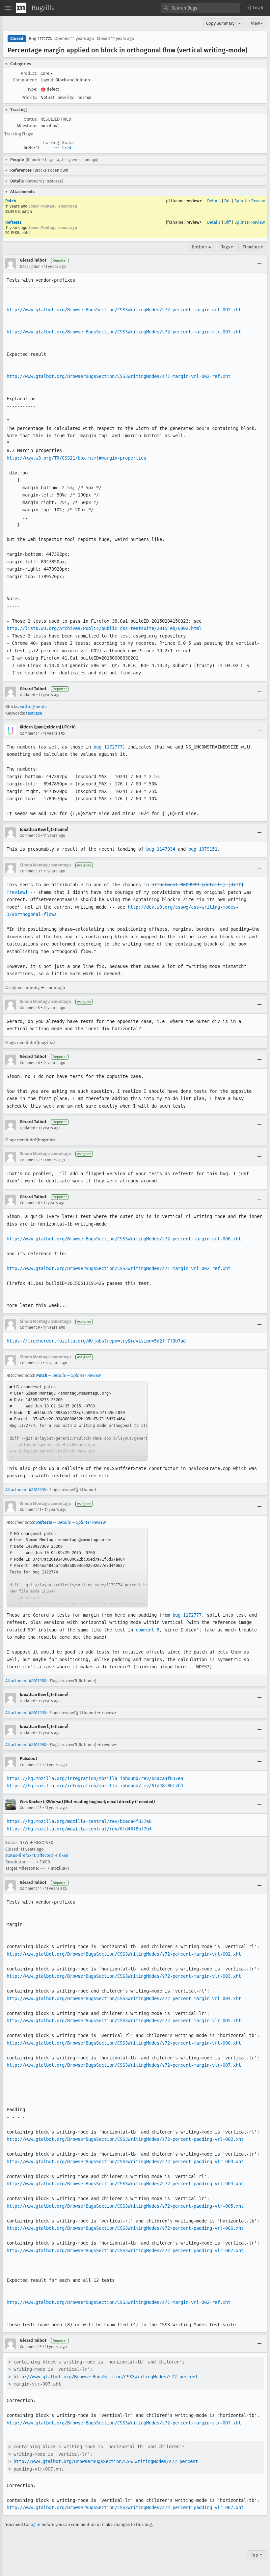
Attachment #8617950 (26, 1681)
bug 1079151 (203, 849)
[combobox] (200, 8)
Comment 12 (31, 1765)
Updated (27, 695)
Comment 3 (30, 871)
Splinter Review (250, 201)
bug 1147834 (161, 849)
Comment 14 (31, 1888)
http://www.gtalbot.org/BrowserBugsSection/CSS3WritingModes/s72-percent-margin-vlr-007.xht (124, 2065)
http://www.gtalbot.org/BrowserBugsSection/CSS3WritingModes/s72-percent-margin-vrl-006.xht (124, 1239)
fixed (67, 148)
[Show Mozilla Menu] (21, 8)
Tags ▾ (227, 247)
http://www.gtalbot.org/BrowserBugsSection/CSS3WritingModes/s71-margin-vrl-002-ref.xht (119, 376)
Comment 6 (30, 1063)
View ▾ (257, 23)
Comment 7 (30, 1160)
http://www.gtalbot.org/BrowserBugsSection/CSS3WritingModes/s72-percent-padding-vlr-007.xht (125, 2250)
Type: (32, 89)
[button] (255, 8)
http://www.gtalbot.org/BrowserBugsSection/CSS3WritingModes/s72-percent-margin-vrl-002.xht (124, 310)
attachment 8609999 (175, 885)
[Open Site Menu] (8, 8)
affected (45, 1855)
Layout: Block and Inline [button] (66, 80)
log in (35, 2524)
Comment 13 (31, 1808)
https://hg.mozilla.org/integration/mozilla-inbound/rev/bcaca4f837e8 (95, 1778)
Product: (29, 73)
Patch (11, 201)
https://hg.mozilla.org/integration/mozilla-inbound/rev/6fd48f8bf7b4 (95, 1786)
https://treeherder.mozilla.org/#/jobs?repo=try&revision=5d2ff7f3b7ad (96, 1341)
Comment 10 (31, 1363)
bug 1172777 (108, 747)
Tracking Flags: (19, 134)
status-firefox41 (20, 1855)
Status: (31, 119)
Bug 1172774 (40, 39)
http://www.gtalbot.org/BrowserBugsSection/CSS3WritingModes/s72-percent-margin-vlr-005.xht (124, 2021)
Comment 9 (30, 1327)
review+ (194, 201)
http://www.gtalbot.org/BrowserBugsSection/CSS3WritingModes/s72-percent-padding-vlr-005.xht (125, 2206)
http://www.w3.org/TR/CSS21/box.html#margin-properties (76, 458)
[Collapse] (259, 264)
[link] (77, 1421)
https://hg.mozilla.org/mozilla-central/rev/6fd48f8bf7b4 (79, 1829)
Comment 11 (30, 1510)
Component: (25, 80)
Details (214, 201)
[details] (213, 885)
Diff (228, 201)
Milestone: (27, 126)
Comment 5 (30, 1008)
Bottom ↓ (202, 247)
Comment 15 (31, 2347)
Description (30, 267)
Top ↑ (257, 2555)
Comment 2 (30, 835)
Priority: (29, 97)
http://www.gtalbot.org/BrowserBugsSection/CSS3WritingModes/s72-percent (106, 2377)
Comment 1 (30, 733)
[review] (17, 892)
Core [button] (47, 73)
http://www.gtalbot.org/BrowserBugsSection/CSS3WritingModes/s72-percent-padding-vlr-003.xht (125, 2162)
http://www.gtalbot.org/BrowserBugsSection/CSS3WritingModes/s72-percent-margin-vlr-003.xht (124, 332)
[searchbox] (200, 8)
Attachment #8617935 (26, 1490)
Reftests (13, 222)
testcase (34, 713)
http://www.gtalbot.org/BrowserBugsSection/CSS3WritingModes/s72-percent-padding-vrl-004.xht (125, 2184)
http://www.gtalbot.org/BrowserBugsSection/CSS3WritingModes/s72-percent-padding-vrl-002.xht (125, 2139)
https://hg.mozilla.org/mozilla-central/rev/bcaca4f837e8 (79, 1821)
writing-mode (33, 707)
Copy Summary (220, 23)
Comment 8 (30, 1203)
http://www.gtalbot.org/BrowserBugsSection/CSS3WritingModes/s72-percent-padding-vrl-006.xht (125, 2228)
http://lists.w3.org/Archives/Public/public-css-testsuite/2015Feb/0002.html (104, 628)
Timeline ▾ (253, 247)
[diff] (236, 885)
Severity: (66, 97)
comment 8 (148, 1630)
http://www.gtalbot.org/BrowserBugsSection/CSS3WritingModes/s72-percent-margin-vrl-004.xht (124, 1998)
